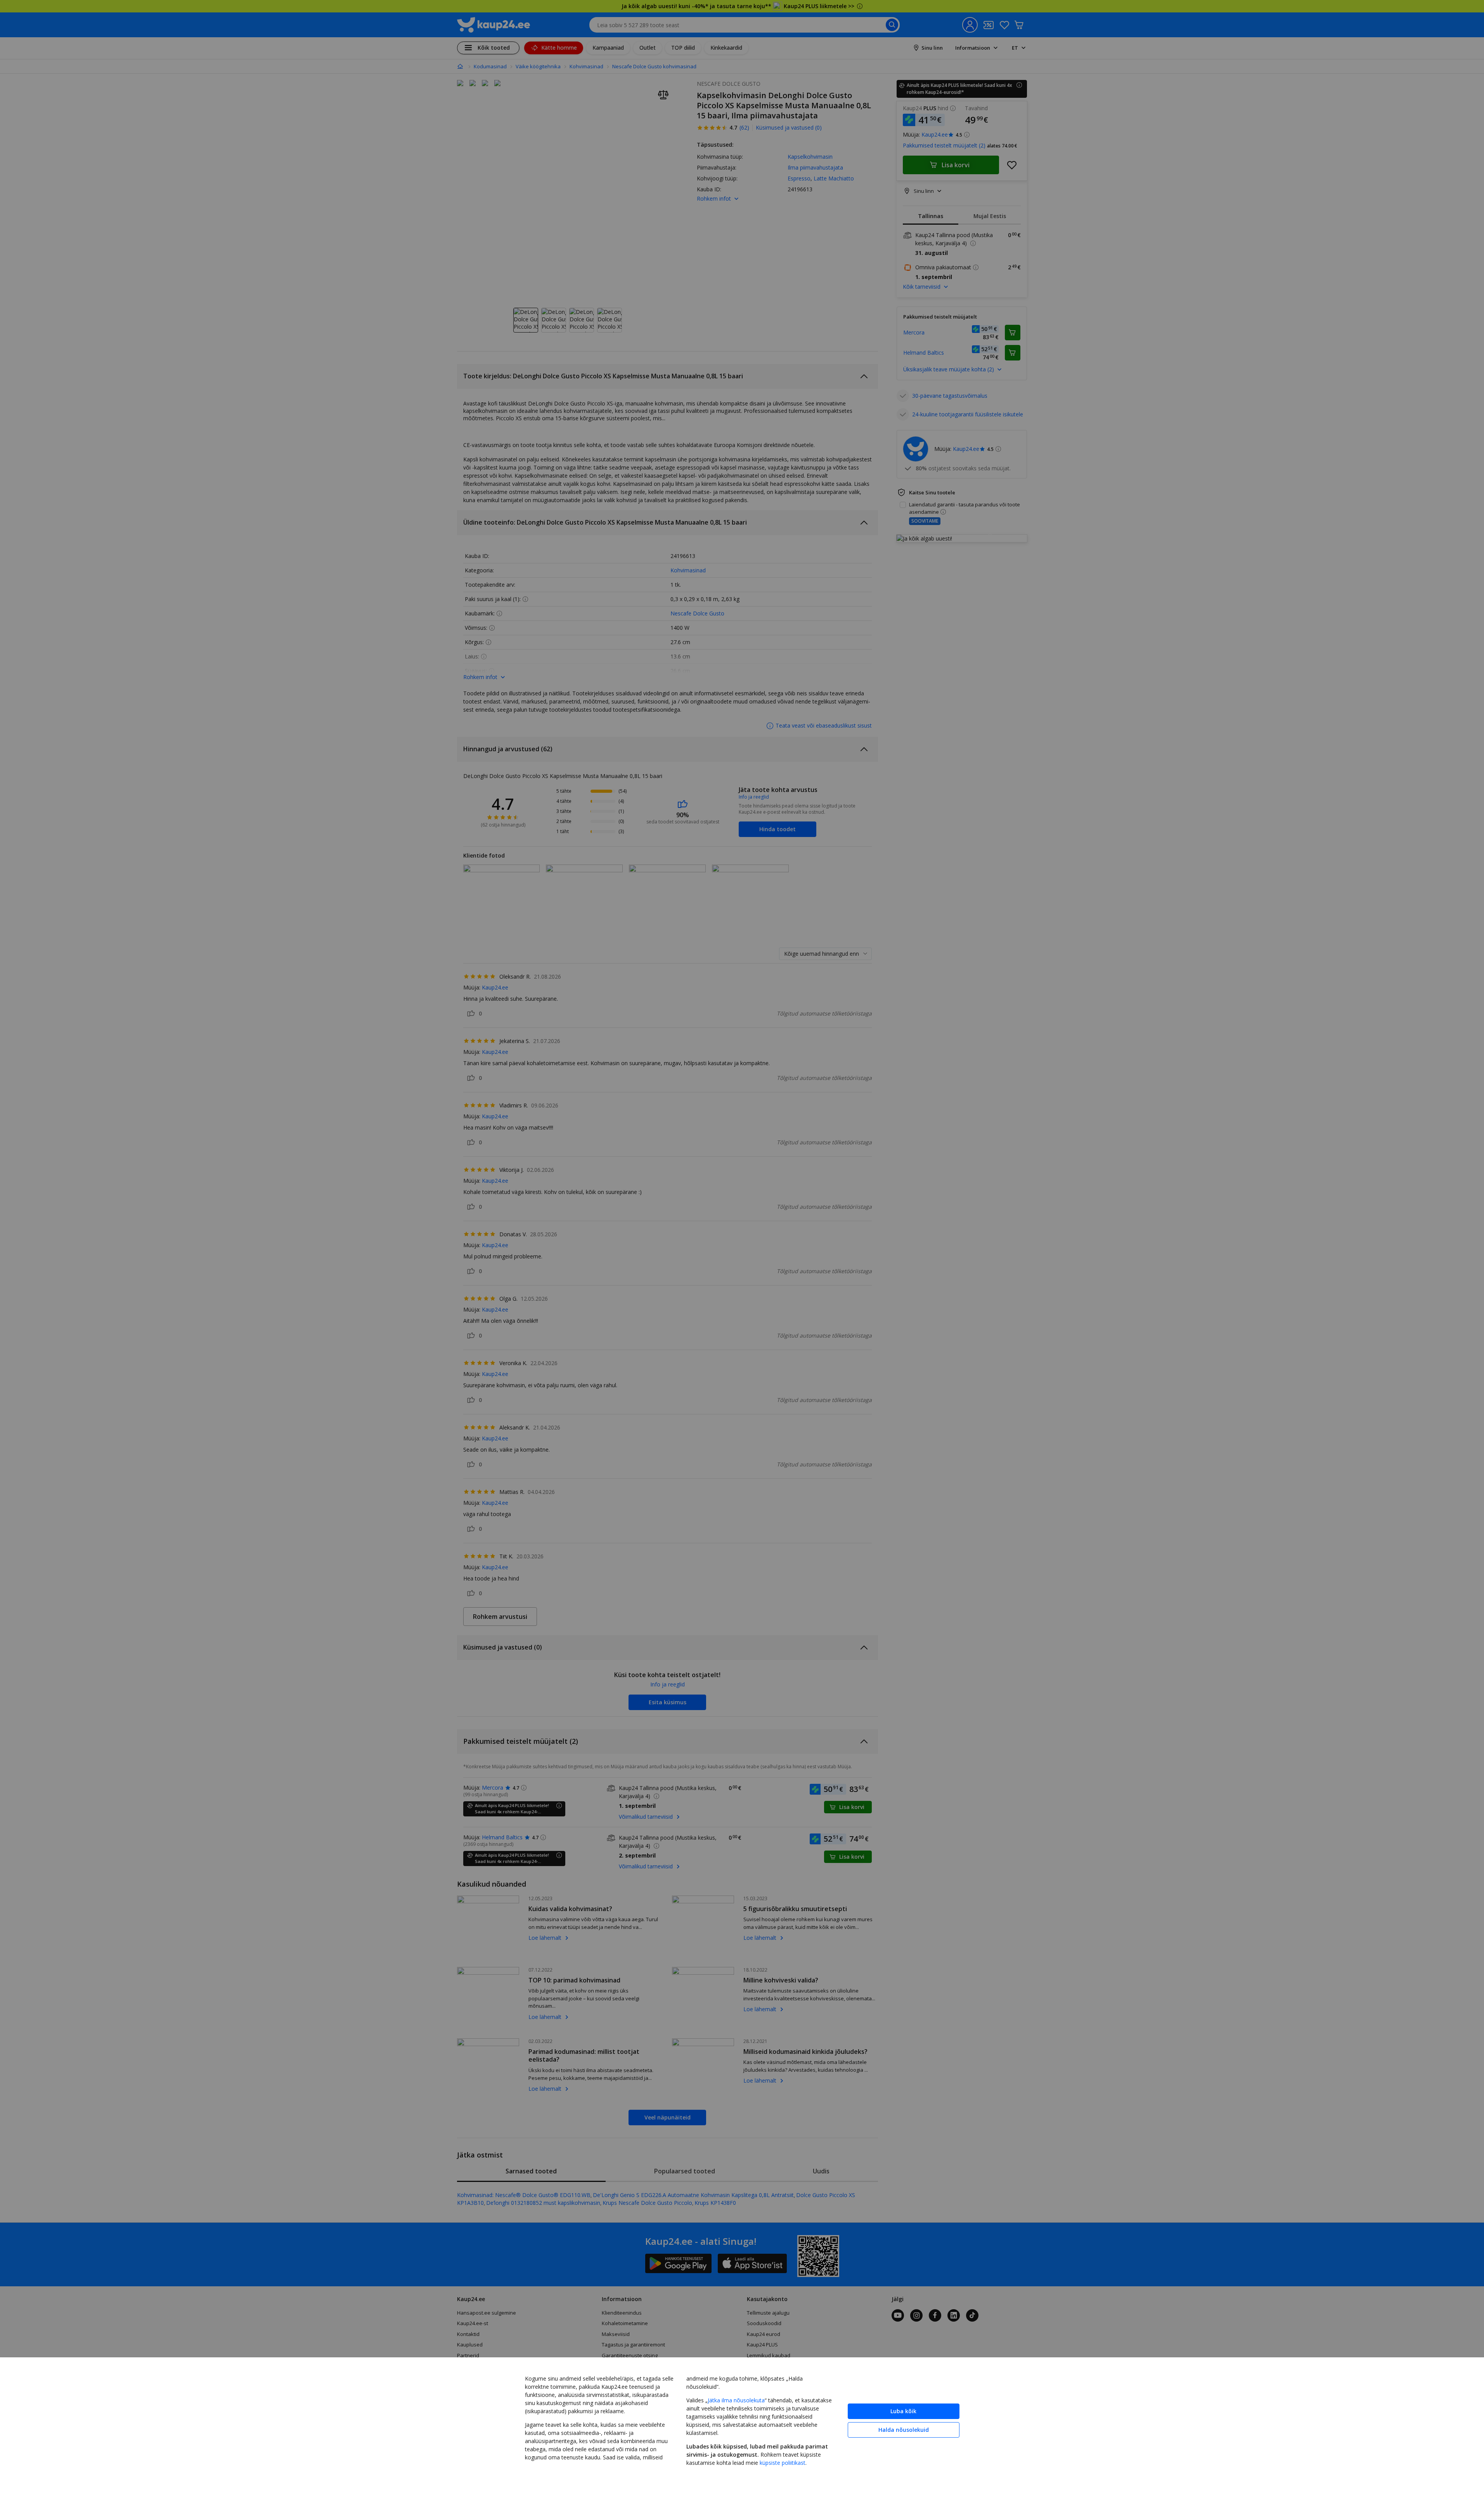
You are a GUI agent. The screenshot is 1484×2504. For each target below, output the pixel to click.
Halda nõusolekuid (904, 2430)
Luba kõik (903, 2411)
